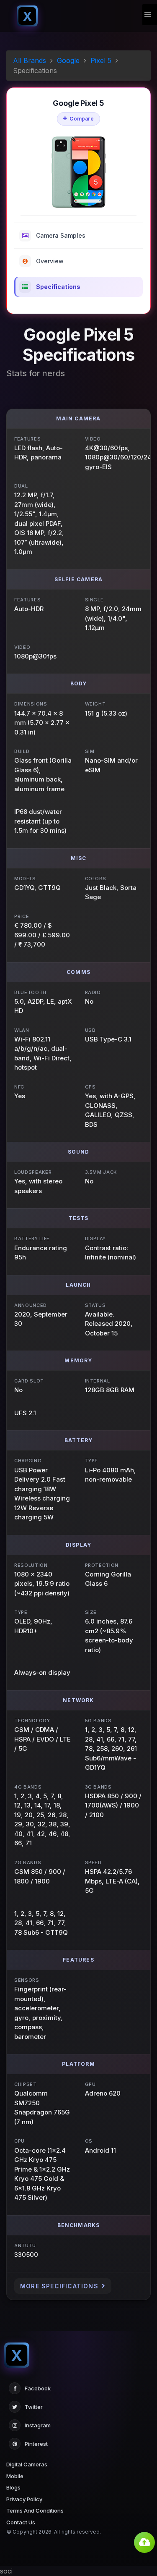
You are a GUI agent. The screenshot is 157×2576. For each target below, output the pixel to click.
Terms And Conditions (35, 2510)
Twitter (34, 2407)
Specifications (58, 287)
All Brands (30, 60)
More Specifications (59, 2286)
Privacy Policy (24, 2499)
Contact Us (21, 2522)
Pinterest (36, 2444)
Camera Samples (61, 235)
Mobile (15, 2476)
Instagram (38, 2425)
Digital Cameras (27, 2464)
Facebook (38, 2388)
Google (68, 60)
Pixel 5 (101, 60)
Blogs (13, 2487)
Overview (50, 261)
